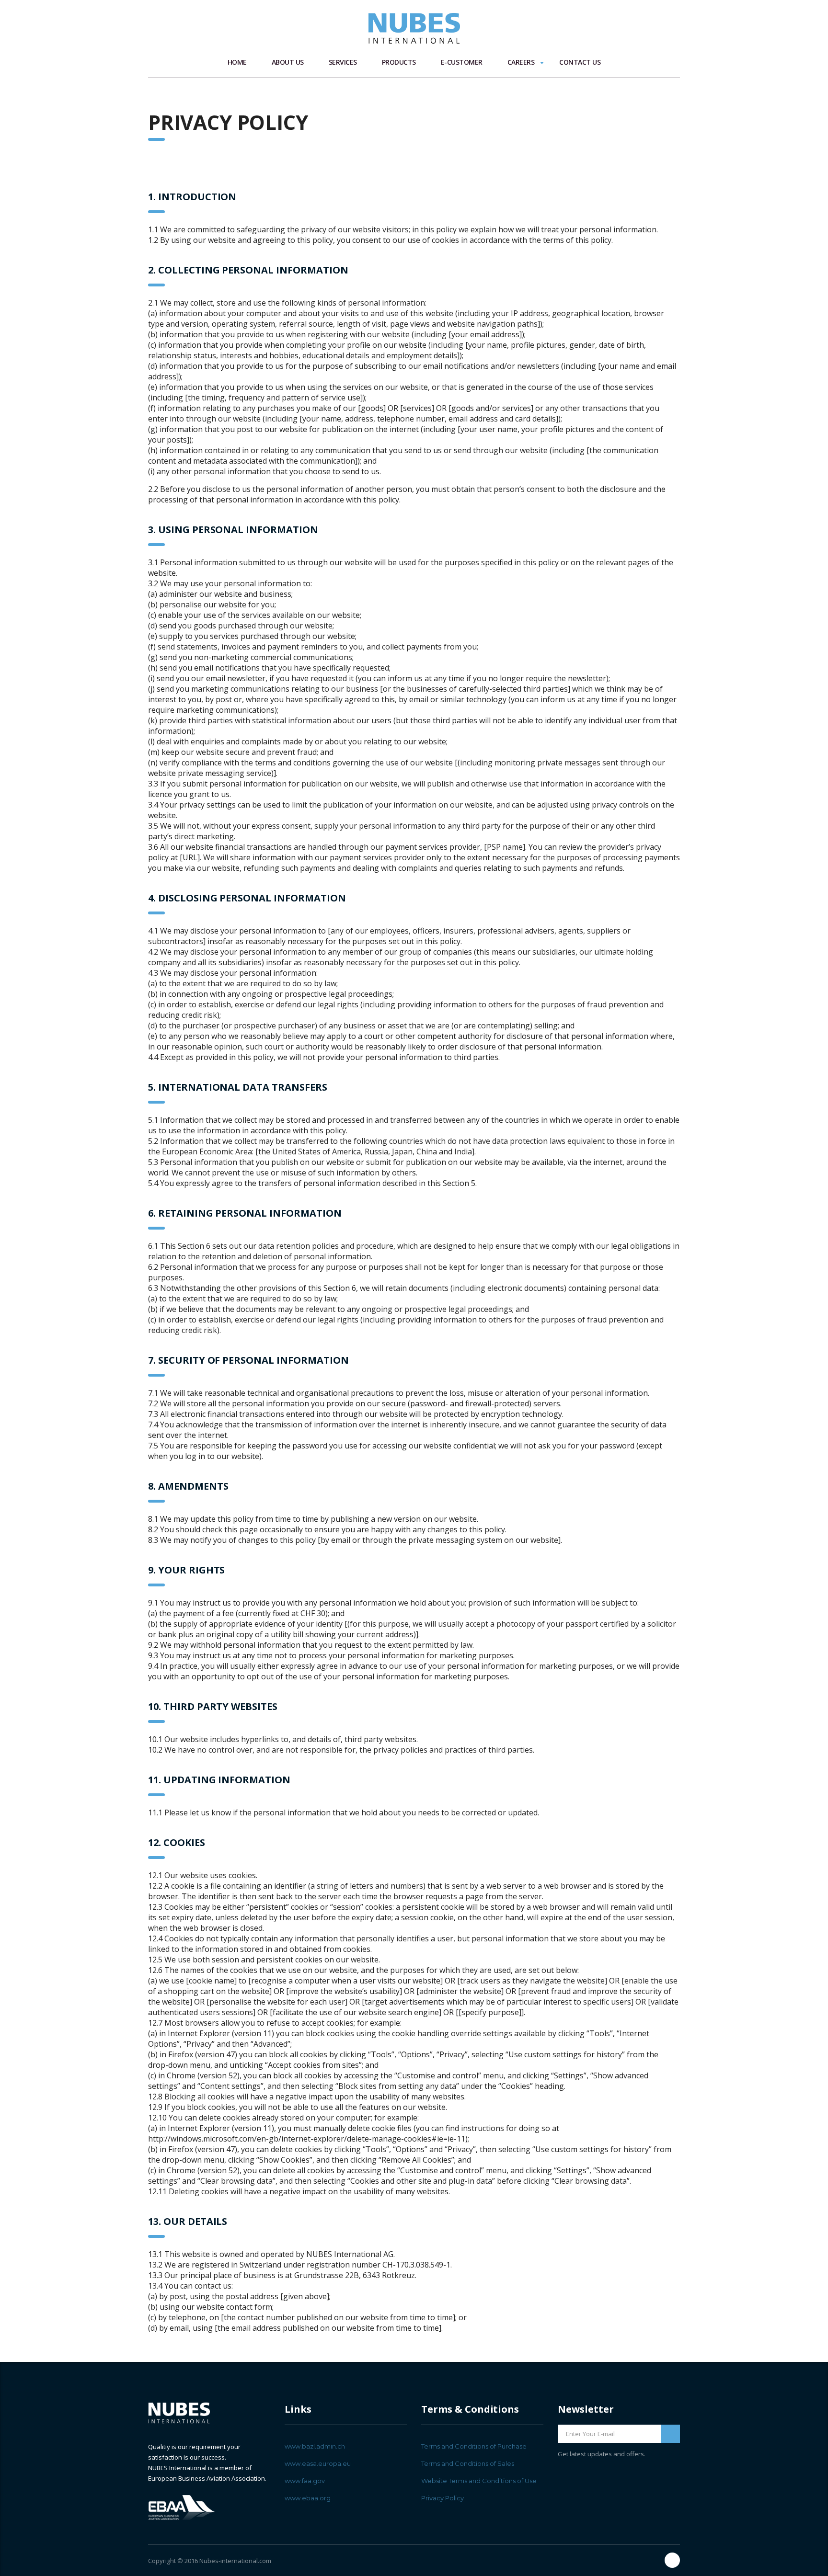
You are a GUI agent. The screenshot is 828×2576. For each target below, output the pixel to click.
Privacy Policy (443, 2498)
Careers (521, 62)
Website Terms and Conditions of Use (479, 2481)
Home (237, 62)
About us (288, 62)
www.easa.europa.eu (318, 2463)
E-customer (462, 62)
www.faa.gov (305, 2481)
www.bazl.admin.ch (315, 2446)
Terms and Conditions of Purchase (474, 2446)
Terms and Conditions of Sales (468, 2463)
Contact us (580, 62)
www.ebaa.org (308, 2498)
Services (343, 62)
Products (399, 62)
